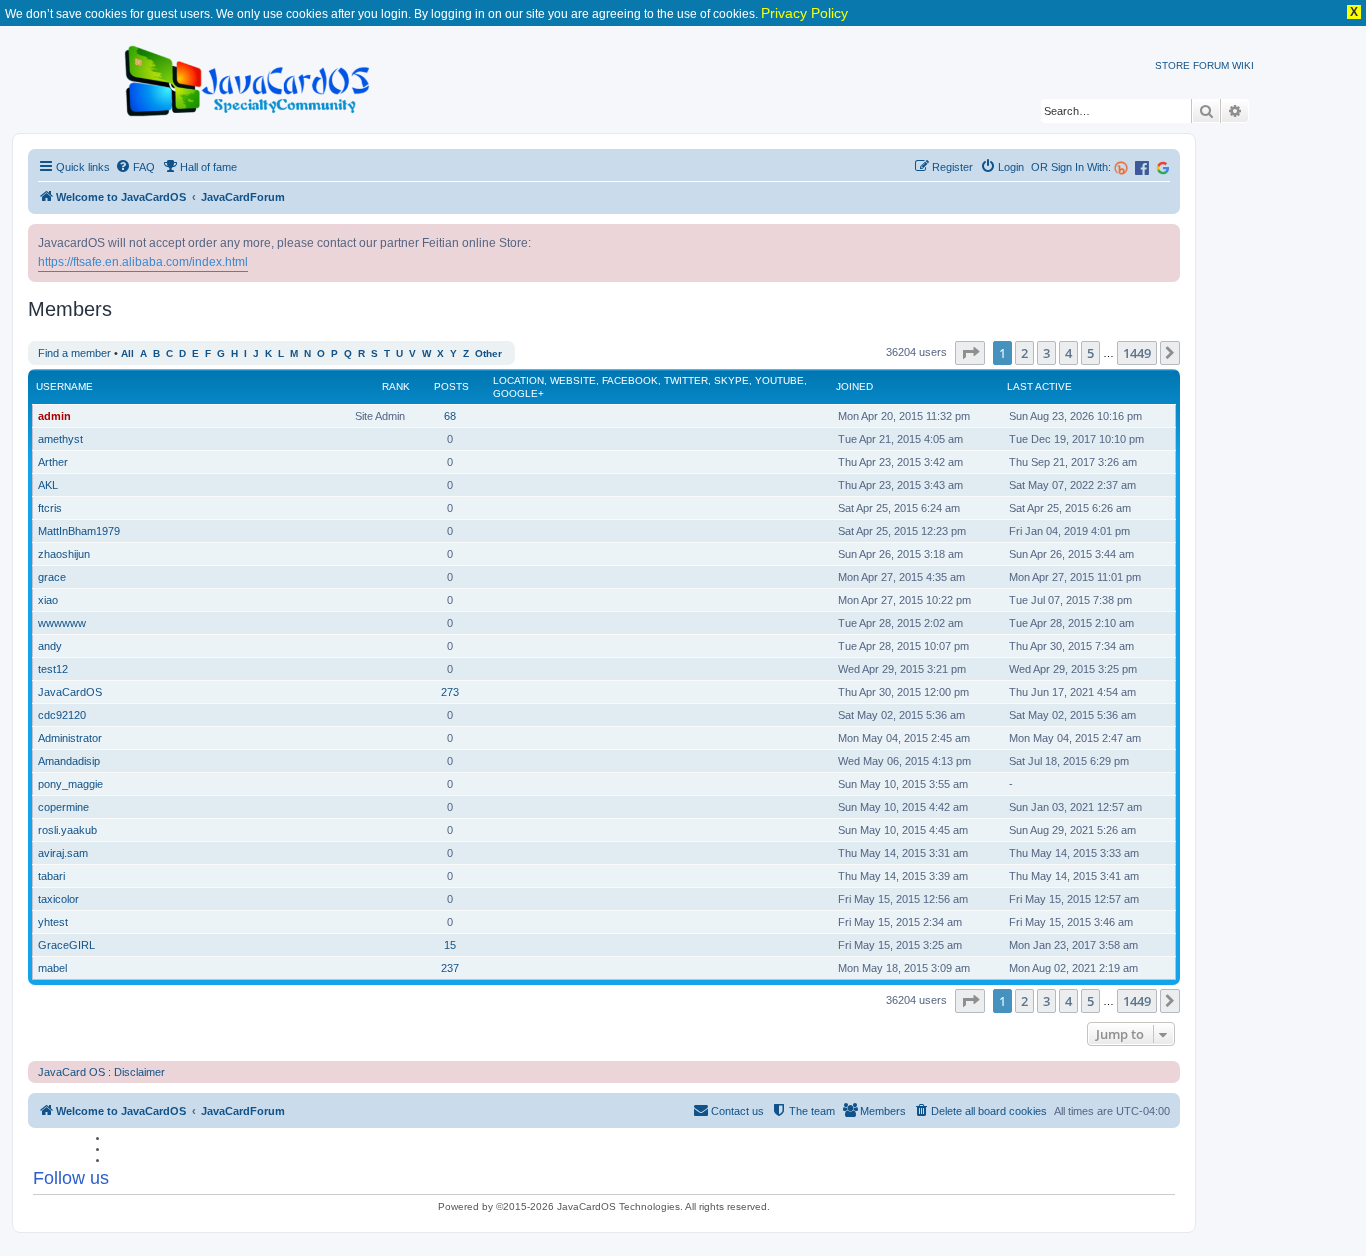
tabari (51, 876)
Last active (1039, 386)
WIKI (1243, 65)
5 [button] (1090, 353)
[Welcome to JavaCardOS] (248, 77)
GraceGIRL (66, 945)
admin (54, 416)
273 (450, 692)
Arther (53, 462)
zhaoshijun (64, 554)
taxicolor (58, 899)
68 (450, 416)
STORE (1172, 65)
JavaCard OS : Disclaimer (101, 1072)
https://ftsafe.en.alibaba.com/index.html (143, 262)
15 (450, 945)
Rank (396, 386)
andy (50, 646)
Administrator (70, 738)
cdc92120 (62, 715)
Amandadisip (69, 761)
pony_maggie (70, 784)
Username (64, 386)
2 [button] (1024, 353)
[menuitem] (135, 167)
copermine (63, 807)
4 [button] (1068, 353)
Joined (854, 386)
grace (52, 577)
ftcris (50, 508)
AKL (48, 485)
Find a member (74, 353)
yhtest (53, 922)
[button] (970, 353)
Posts (451, 386)
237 (450, 968)
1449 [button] (1137, 353)
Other (488, 353)
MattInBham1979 (79, 531)
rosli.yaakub (67, 830)
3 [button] (1046, 353)
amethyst (60, 439)
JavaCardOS (70, 692)
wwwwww (62, 623)
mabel (52, 968)
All (127, 353)
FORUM (1211, 65)
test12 (53, 669)
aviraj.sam (63, 853)
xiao (48, 600)
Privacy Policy (804, 13)
